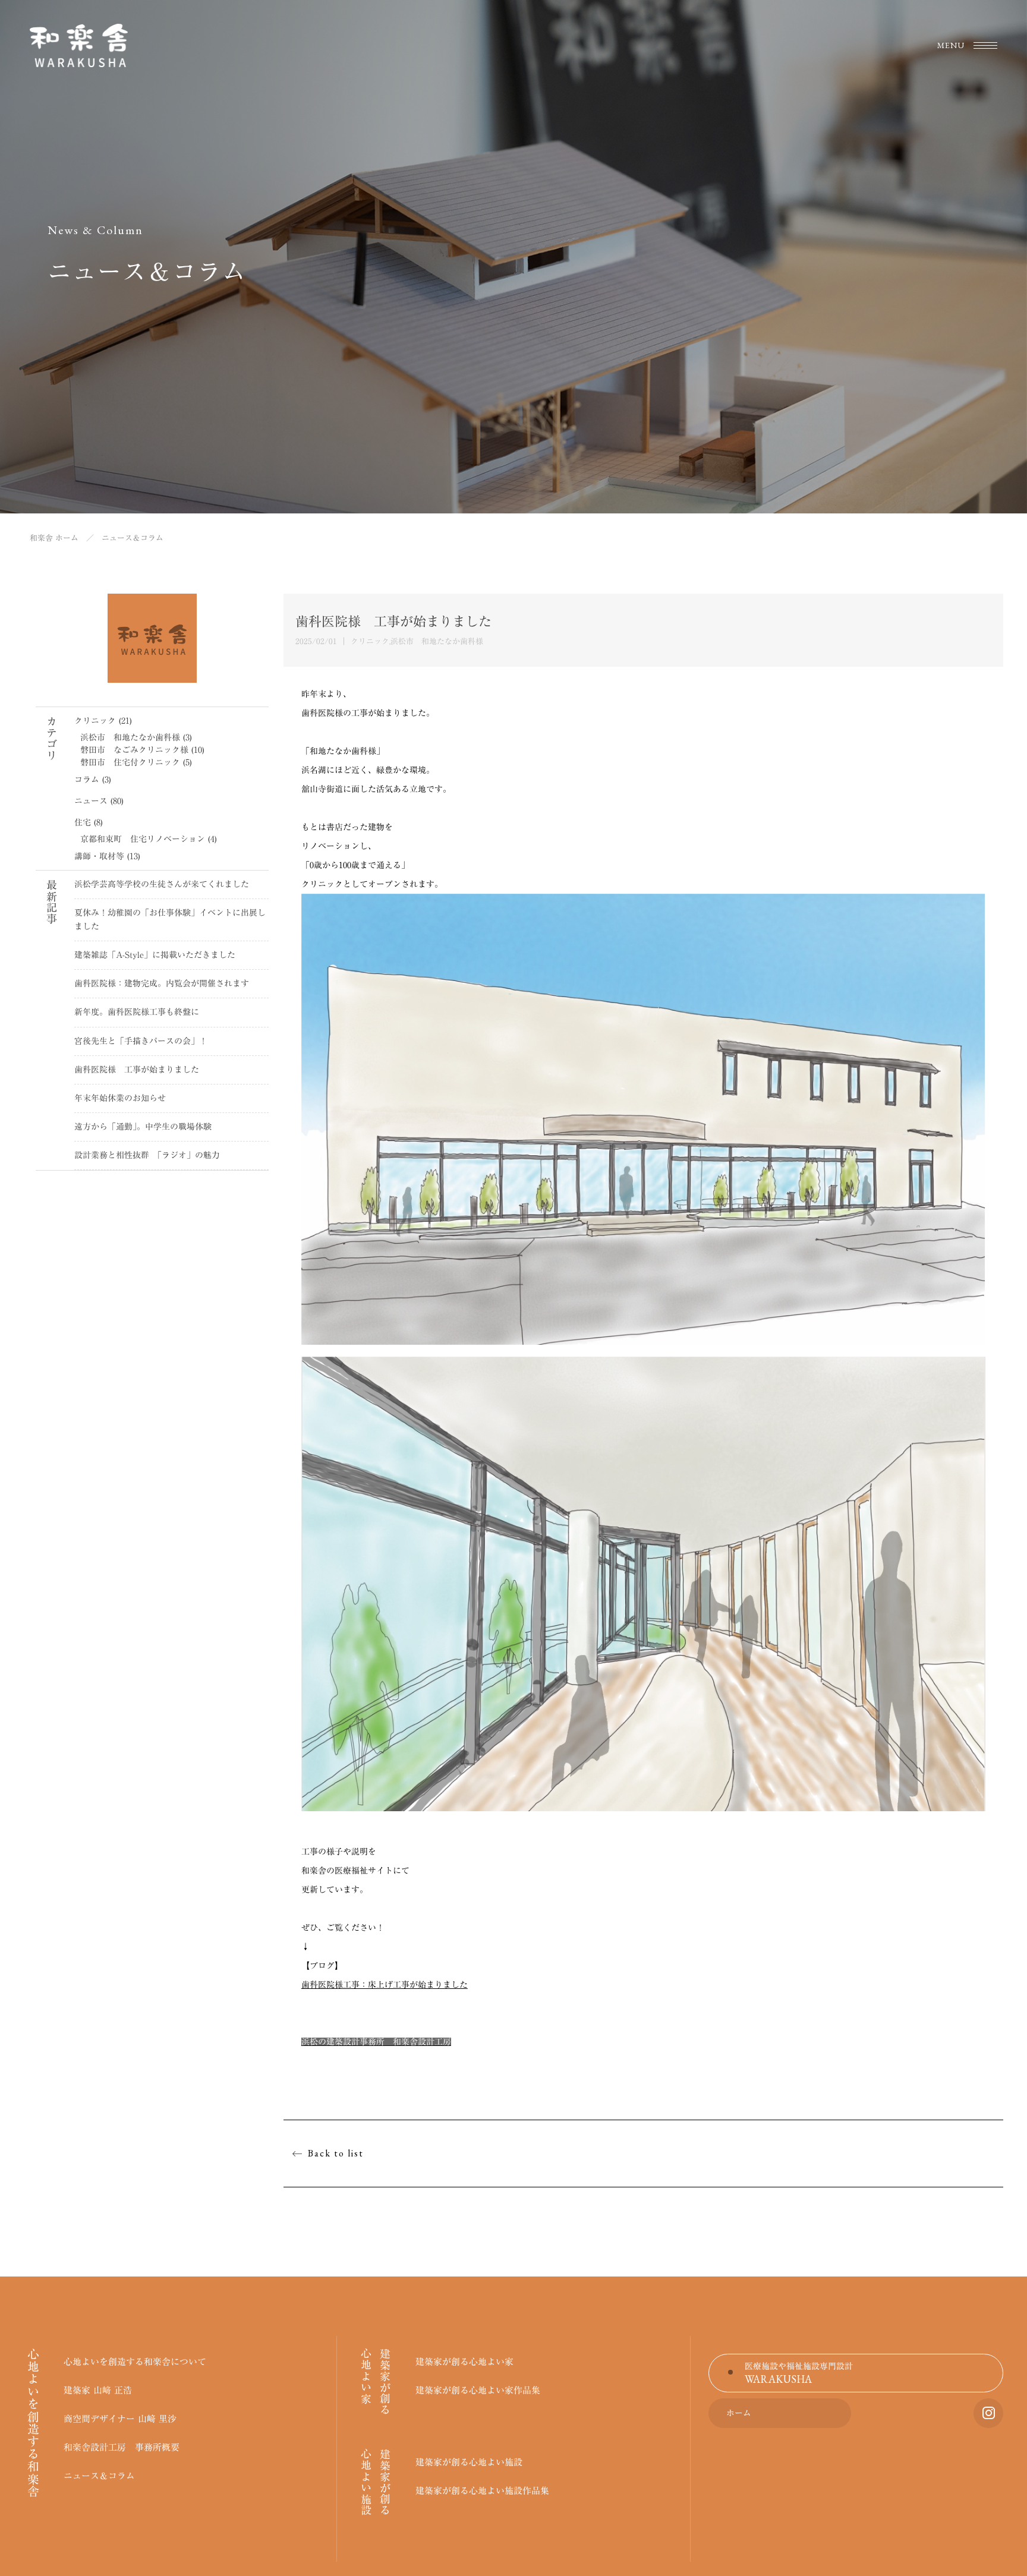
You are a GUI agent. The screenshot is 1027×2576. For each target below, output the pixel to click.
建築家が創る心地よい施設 (469, 2462)
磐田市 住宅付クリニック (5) (136, 762)
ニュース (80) (99, 801)
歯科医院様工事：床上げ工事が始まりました (385, 1985)
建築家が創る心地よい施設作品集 (482, 2491)
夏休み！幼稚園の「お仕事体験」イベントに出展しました (170, 920)
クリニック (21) (103, 721)
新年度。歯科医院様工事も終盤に (137, 1012)
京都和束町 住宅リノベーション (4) (149, 839)
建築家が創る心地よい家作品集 (478, 2390)
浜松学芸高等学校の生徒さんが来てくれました (162, 884)
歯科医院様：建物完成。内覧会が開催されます (162, 983)
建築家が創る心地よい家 (464, 2362)
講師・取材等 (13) (107, 856)
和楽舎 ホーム (54, 538)
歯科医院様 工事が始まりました (137, 1070)
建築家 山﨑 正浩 (98, 2390)
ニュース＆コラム (99, 2476)
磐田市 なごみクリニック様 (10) (142, 750)
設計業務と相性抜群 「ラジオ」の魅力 (147, 1155)
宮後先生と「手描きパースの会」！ (141, 1041)
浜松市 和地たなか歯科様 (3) (136, 737)
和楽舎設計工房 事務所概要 (122, 2447)
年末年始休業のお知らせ (120, 1098)
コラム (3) (93, 780)
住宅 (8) (89, 822)
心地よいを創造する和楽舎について (135, 2362)
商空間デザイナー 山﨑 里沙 (120, 2419)
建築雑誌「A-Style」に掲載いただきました (155, 955)
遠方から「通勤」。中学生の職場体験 (143, 1127)
